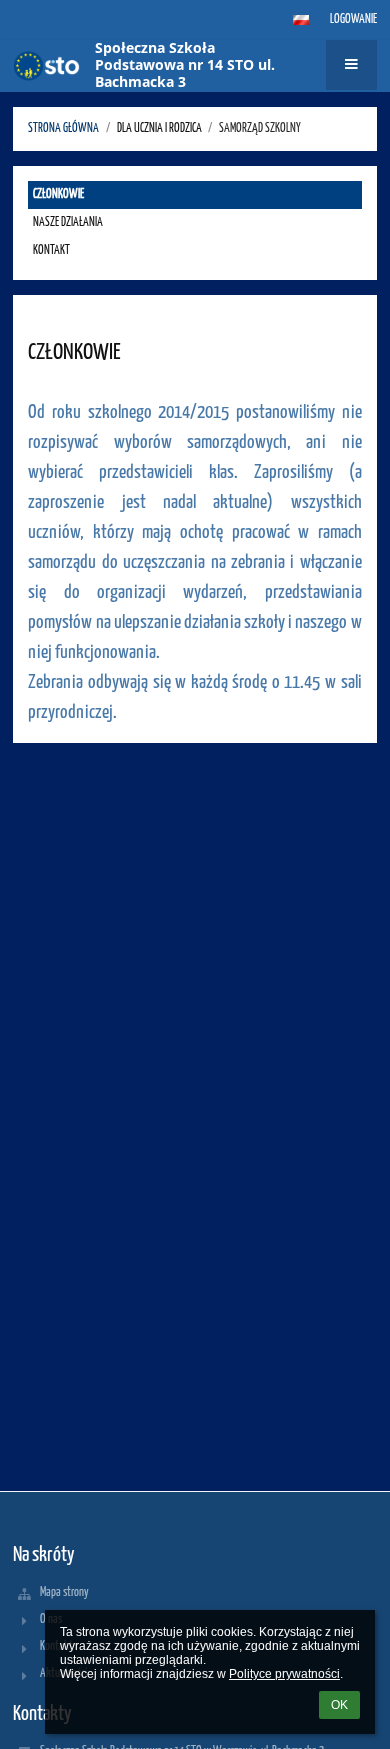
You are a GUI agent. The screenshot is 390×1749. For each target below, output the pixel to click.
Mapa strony (64, 1592)
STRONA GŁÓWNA (63, 128)
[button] (301, 20)
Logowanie (353, 19)
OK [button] (339, 1705)
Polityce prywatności (284, 1674)
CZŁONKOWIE (58, 194)
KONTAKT (51, 250)
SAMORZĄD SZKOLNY (260, 128)
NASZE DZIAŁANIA (68, 222)
